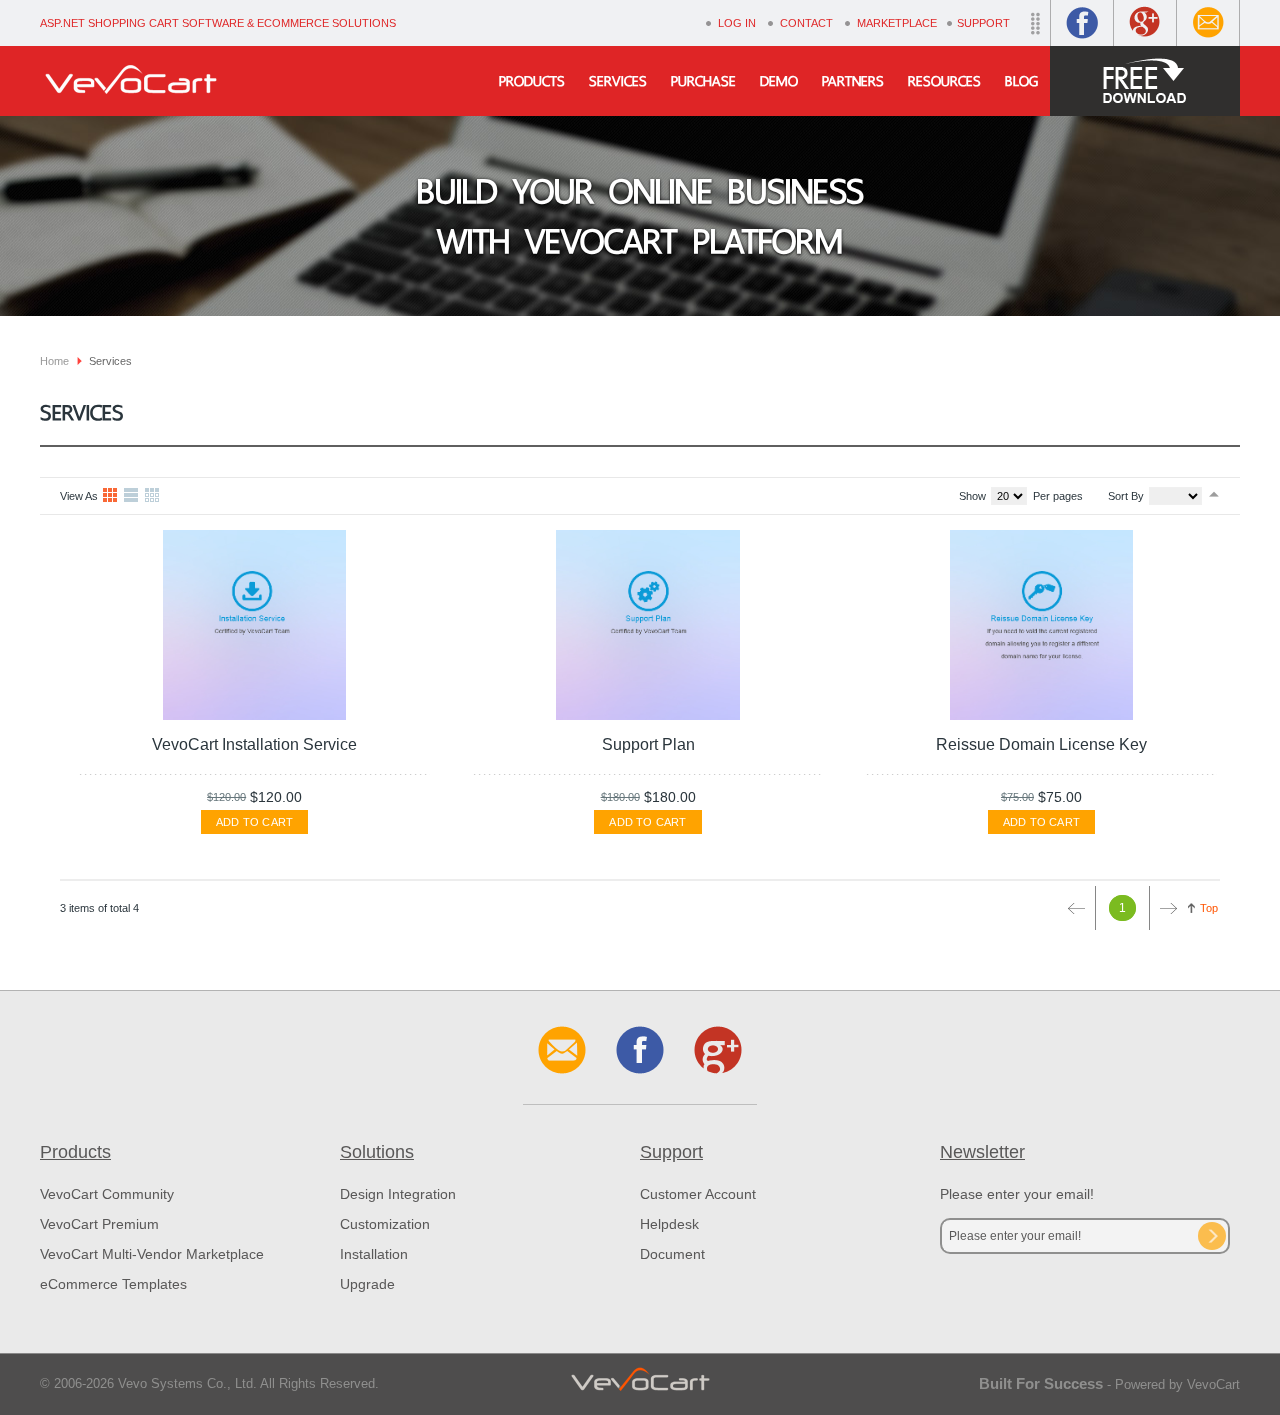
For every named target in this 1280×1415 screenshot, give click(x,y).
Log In (737, 23)
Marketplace (897, 23)
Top (1209, 908)
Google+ (1145, 22)
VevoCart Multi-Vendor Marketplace (152, 1254)
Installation (374, 1254)
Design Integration (398, 1194)
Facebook (1082, 22)
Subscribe (1212, 1236)
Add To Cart (254, 822)
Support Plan (648, 744)
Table (153, 496)
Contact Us (1208, 22)
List (132, 496)
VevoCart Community (107, 1194)
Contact (806, 23)
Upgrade (367, 1284)
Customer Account (698, 1194)
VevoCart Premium (99, 1224)
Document (672, 1254)
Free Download (1145, 81)
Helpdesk (669, 1224)
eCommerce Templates (113, 1284)
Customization (385, 1224)
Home (54, 361)
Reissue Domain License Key (1041, 744)
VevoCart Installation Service (254, 744)
